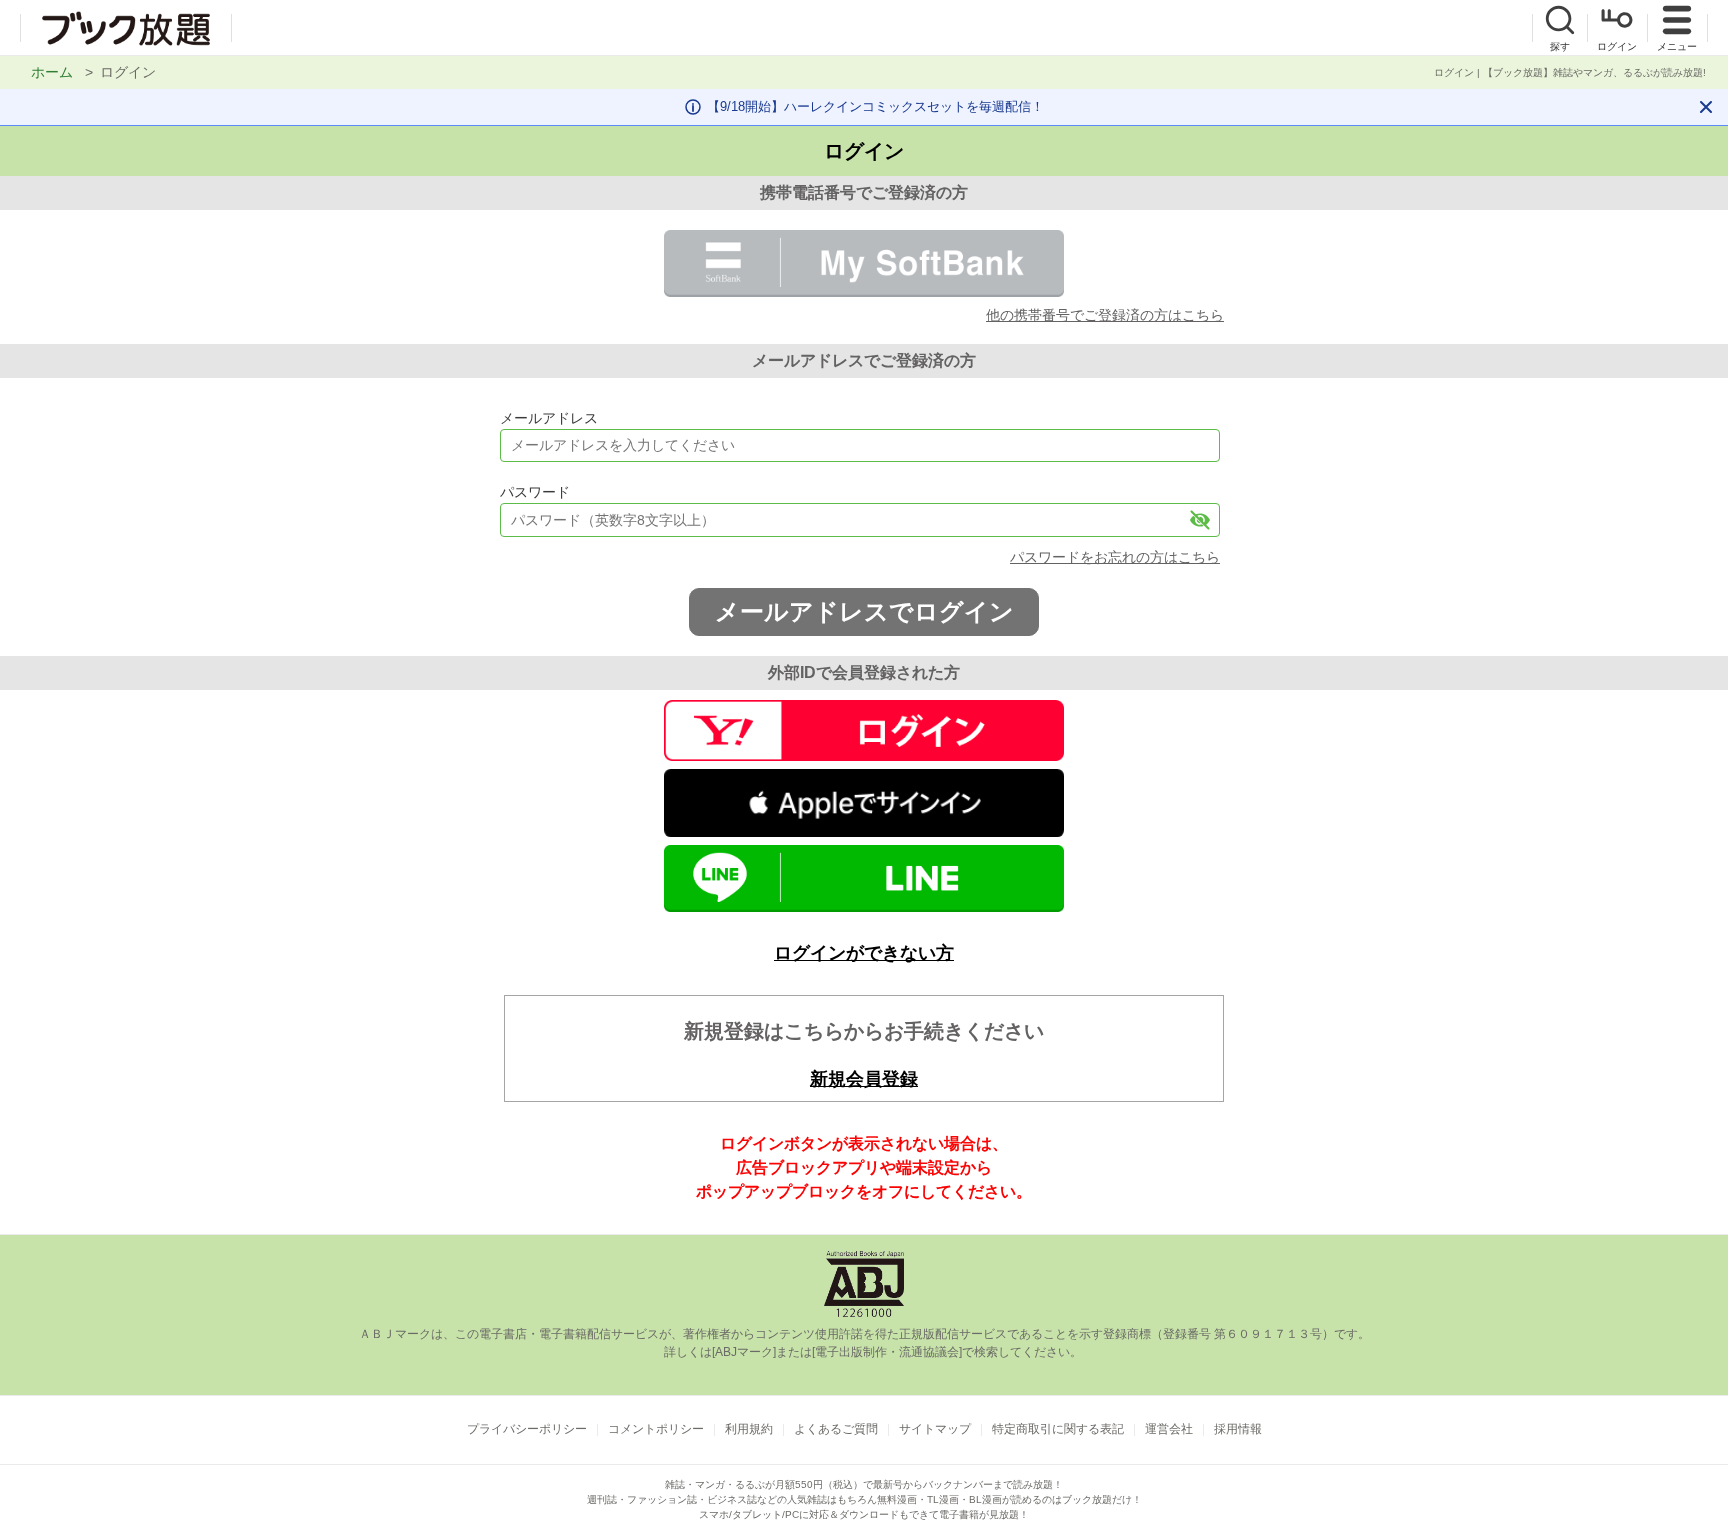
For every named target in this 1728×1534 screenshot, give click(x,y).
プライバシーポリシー (527, 1429)
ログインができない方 (864, 953)
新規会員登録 (864, 1079)
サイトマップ (935, 1429)
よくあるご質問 (836, 1429)
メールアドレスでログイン (864, 611)
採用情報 (1238, 1429)
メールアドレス (549, 418)
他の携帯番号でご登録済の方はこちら (1105, 315)
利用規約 (749, 1429)
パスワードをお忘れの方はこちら (1115, 557)
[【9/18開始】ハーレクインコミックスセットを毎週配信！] (864, 107)
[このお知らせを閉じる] (1706, 107)
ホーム (52, 72)
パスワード (535, 492)
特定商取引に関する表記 (1058, 1429)
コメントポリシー (656, 1429)
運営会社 (1169, 1429)
